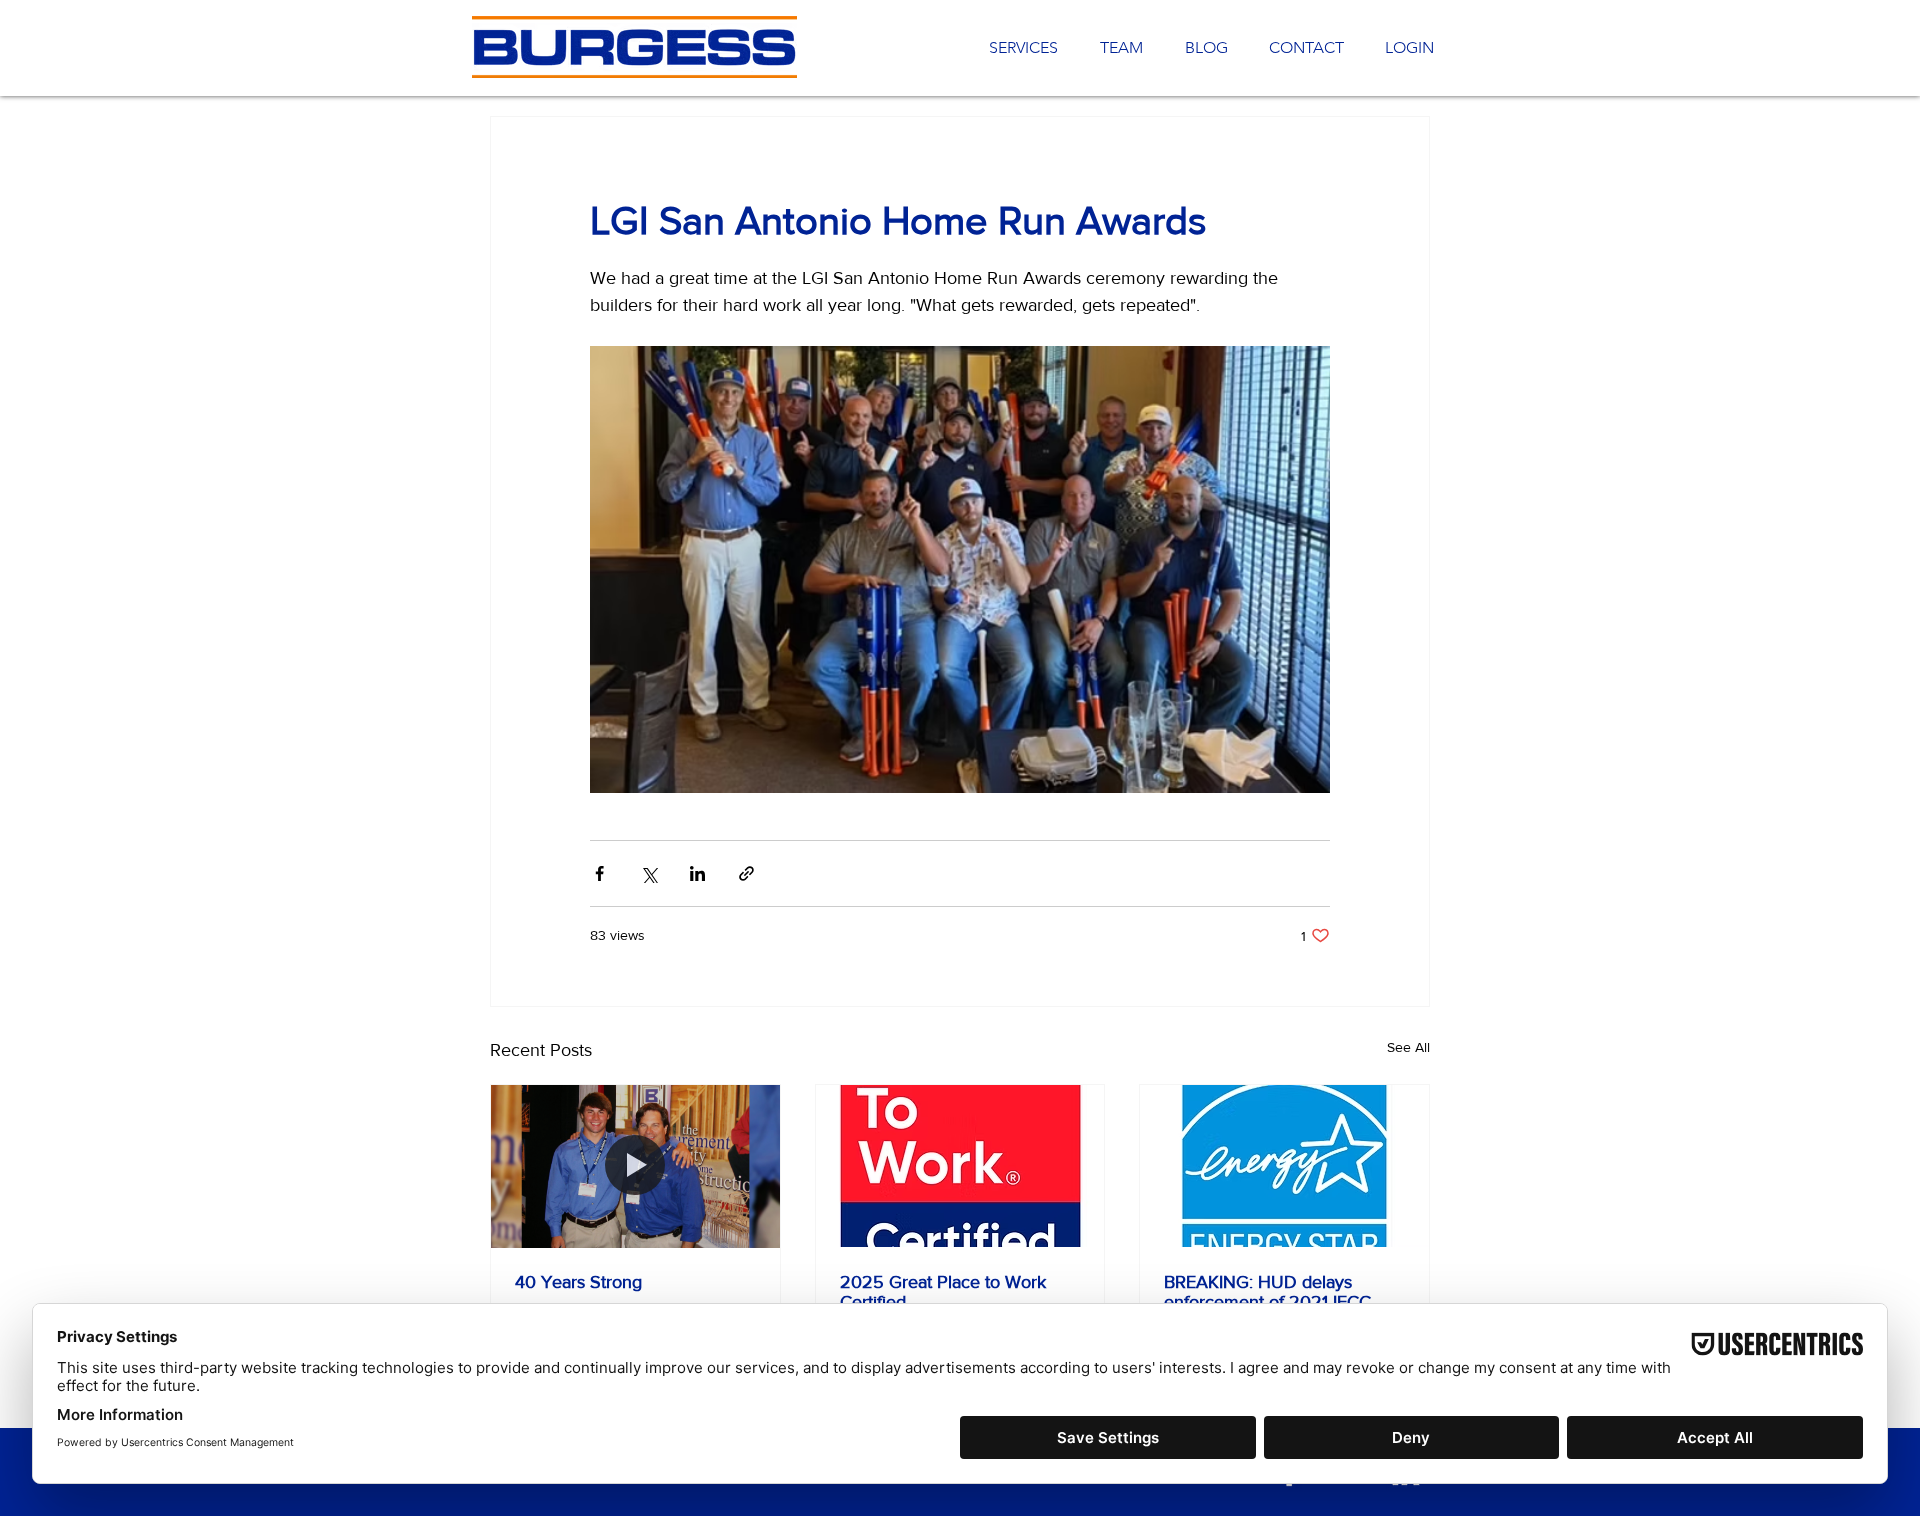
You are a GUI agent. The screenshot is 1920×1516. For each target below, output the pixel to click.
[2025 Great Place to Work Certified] (960, 1166)
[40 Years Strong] (635, 1166)
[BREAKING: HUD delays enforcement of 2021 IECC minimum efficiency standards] (1284, 1166)
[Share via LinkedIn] (697, 873)
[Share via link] (746, 873)
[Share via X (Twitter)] (648, 873)
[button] (1301, 48)
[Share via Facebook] (599, 873)
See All (1408, 1047)
